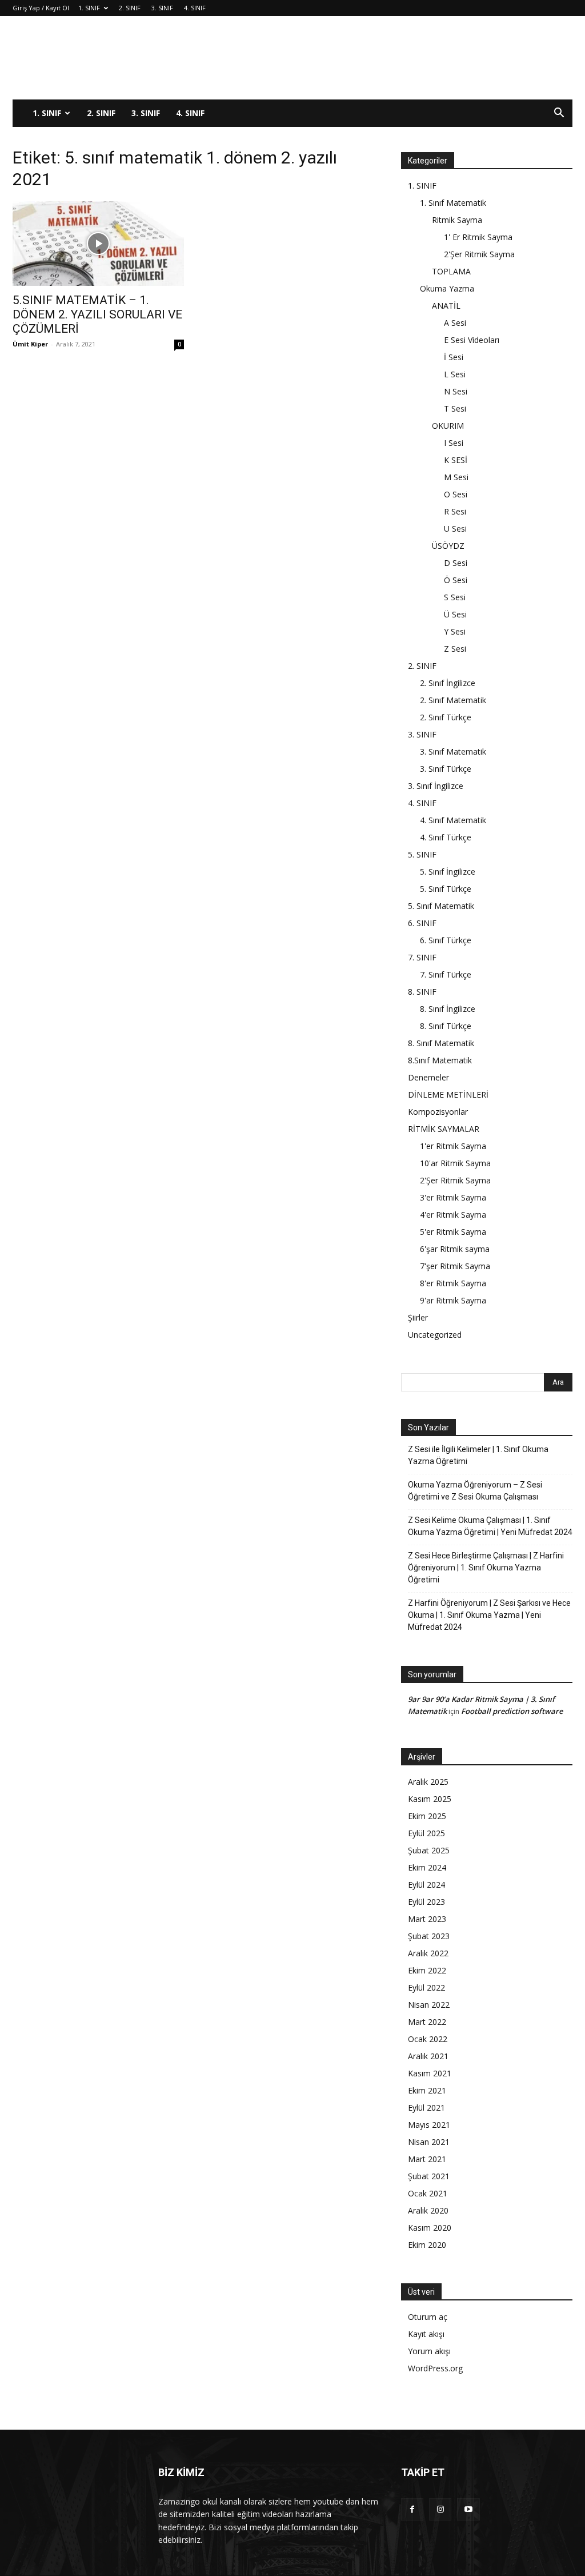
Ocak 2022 (428, 2039)
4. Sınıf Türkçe (446, 837)
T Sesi (455, 408)
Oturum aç (428, 2317)
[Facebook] (412, 2509)
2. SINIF (130, 8)
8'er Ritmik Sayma (453, 1283)
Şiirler (418, 1317)
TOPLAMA (451, 271)
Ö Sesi (456, 580)
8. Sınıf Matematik (441, 1043)
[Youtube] (468, 2509)
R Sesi (455, 511)
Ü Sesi (455, 614)
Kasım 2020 (430, 2228)
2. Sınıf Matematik (453, 700)
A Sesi (455, 323)
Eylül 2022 (426, 1987)
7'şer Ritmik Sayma (455, 1266)
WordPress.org (435, 2368)
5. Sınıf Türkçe (446, 889)
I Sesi (454, 443)
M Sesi (456, 477)
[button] (559, 114)
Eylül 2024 (426, 1885)
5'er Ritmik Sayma (453, 1232)
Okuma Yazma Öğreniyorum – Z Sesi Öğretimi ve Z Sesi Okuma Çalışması (475, 1491)
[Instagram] (440, 2509)
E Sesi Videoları (472, 340)
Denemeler (428, 1077)
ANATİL (446, 306)
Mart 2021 (427, 2159)
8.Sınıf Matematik (440, 1060)
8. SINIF (422, 992)
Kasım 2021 (430, 2073)
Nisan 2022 (429, 2005)
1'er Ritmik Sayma (453, 1146)
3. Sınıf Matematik (453, 751)
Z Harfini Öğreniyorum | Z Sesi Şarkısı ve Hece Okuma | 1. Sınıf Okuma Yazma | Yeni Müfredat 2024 (489, 1615)
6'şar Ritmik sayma (455, 1249)
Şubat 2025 (429, 1850)
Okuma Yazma (447, 288)
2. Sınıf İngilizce (448, 683)
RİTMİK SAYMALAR (444, 1129)
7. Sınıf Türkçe (446, 974)
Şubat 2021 (429, 2176)
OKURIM (448, 426)
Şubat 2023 (429, 1936)
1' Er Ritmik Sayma (478, 237)
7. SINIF (422, 957)
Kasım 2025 (430, 1799)
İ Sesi (454, 357)
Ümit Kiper (30, 344)
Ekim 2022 (427, 1970)
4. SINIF (195, 8)
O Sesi (456, 494)
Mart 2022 (427, 2022)
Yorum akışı (429, 2351)
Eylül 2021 (426, 2108)
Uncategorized (435, 1335)
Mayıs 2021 (429, 2125)
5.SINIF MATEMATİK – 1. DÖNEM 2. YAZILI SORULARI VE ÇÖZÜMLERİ (97, 314)
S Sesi (455, 597)
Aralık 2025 (428, 1782)
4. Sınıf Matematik (453, 820)
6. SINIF (422, 923)
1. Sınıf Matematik (453, 203)
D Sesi (456, 563)
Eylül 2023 (426, 1902)
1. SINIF (89, 8)
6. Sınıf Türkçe (446, 940)
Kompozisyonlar (438, 1112)
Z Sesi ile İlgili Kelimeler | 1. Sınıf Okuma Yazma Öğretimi (478, 1455)
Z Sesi (455, 649)
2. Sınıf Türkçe (446, 717)
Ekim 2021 (427, 2090)
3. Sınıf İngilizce (436, 786)
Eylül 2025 (426, 1833)
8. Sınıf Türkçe (446, 1026)
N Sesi (456, 391)
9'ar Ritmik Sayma (453, 1300)
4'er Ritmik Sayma (453, 1215)
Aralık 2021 (428, 2056)
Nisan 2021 (429, 2142)
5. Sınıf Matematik (441, 906)
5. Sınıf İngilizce (448, 872)
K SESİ (456, 460)
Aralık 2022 (428, 1953)
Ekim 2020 (427, 2245)
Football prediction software (512, 1711)
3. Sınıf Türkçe (446, 769)
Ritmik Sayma (457, 220)
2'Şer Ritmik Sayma (479, 254)
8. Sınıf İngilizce (448, 1009)
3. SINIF (162, 8)
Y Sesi (455, 631)
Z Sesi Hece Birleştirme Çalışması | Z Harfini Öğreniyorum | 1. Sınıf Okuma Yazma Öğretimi (486, 1568)
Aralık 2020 (428, 2210)
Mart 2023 (427, 1919)
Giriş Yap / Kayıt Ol (41, 8)
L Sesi (455, 374)
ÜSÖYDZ (448, 546)
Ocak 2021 (428, 2193)
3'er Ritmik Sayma (453, 1197)
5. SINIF (422, 854)
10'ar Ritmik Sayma (455, 1163)
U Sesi (455, 529)
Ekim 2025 (427, 1816)
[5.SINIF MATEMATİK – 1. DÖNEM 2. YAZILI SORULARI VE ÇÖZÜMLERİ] (98, 244)
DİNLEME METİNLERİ (448, 1094)
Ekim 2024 (427, 1867)
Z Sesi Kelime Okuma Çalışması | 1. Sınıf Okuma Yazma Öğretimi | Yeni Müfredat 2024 (490, 1526)
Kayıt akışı (426, 2334)
